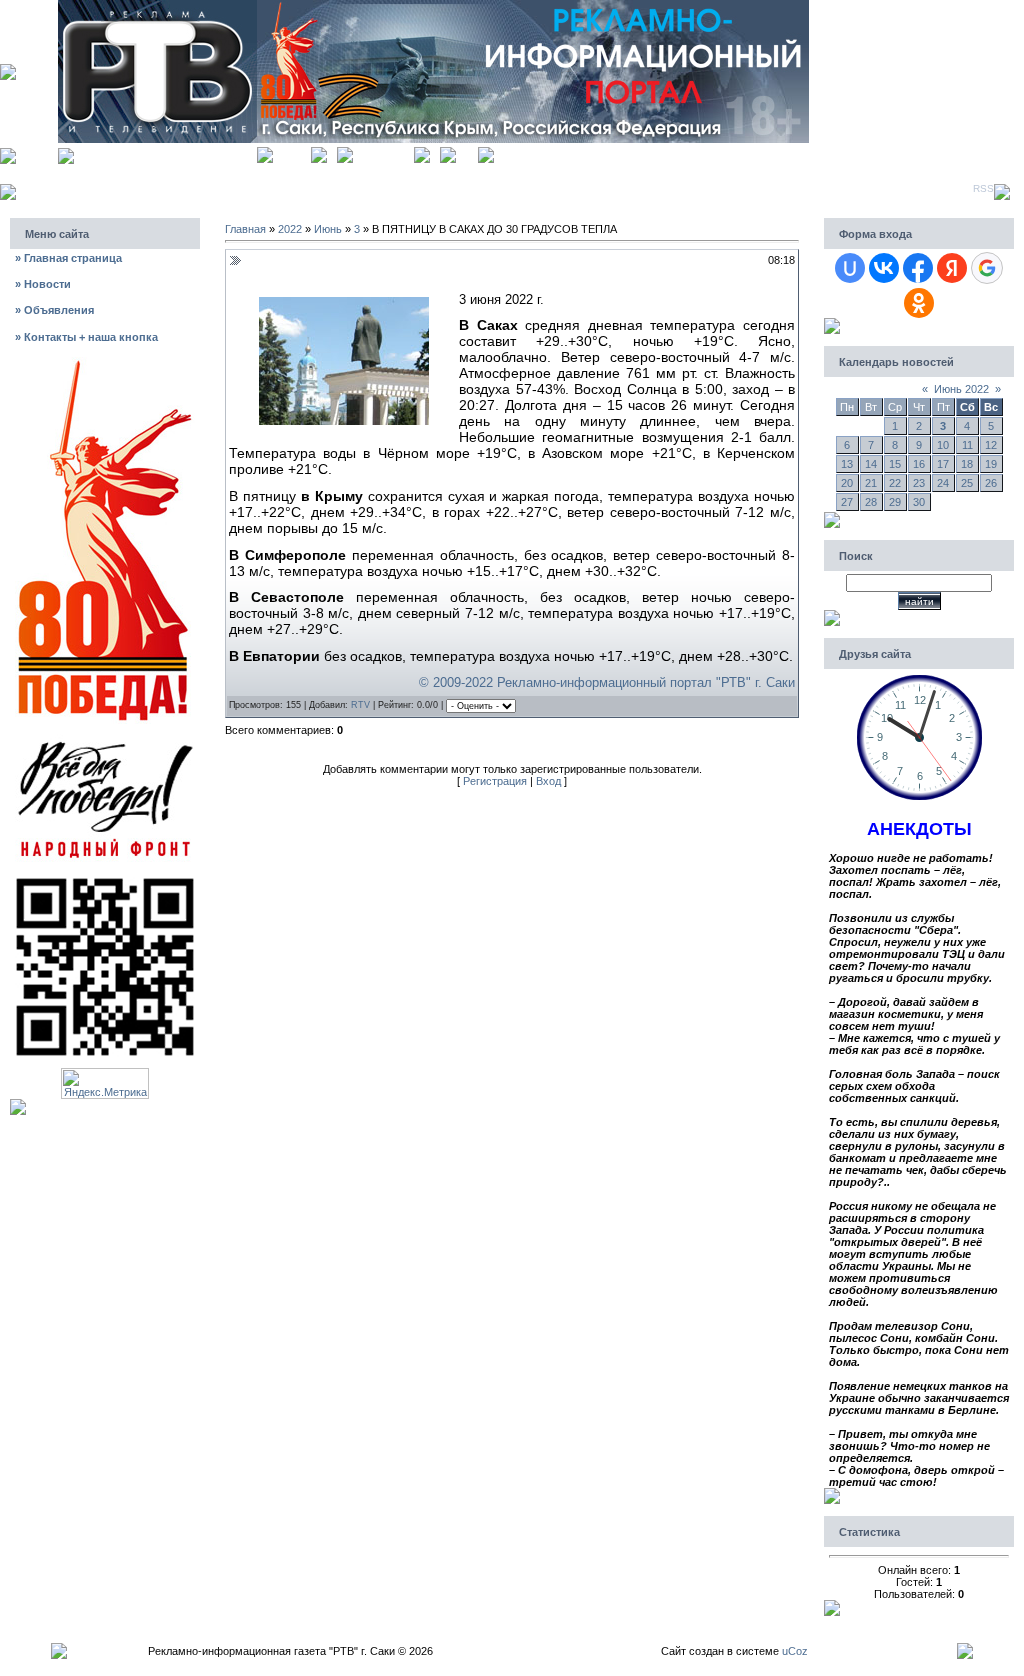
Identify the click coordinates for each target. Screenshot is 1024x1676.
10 (943, 445)
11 (967, 445)
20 (847, 483)
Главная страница (68, 258)
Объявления (54, 310)
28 (871, 502)
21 (871, 483)
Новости (43, 284)
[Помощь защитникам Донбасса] (105, 740)
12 (991, 445)
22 (895, 483)
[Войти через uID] (850, 268)
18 (967, 464)
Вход (467, 152)
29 (895, 502)
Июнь (328, 229)
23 (919, 483)
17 (943, 464)
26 (991, 483)
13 (847, 464)
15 (895, 464)
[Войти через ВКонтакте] (884, 268)
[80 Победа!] (105, 363)
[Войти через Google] (987, 268)
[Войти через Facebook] (918, 268)
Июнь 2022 (961, 389)
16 (919, 464)
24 (943, 483)
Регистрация (383, 152)
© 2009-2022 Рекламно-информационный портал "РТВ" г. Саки (607, 682)
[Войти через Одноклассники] (919, 303)
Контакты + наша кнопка (86, 337)
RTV (360, 705)
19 (991, 464)
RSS (983, 188)
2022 (290, 229)
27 (847, 502)
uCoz (795, 1651)
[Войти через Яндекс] (952, 268)
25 (967, 483)
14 (871, 464)
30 (919, 502)
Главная (292, 152)
